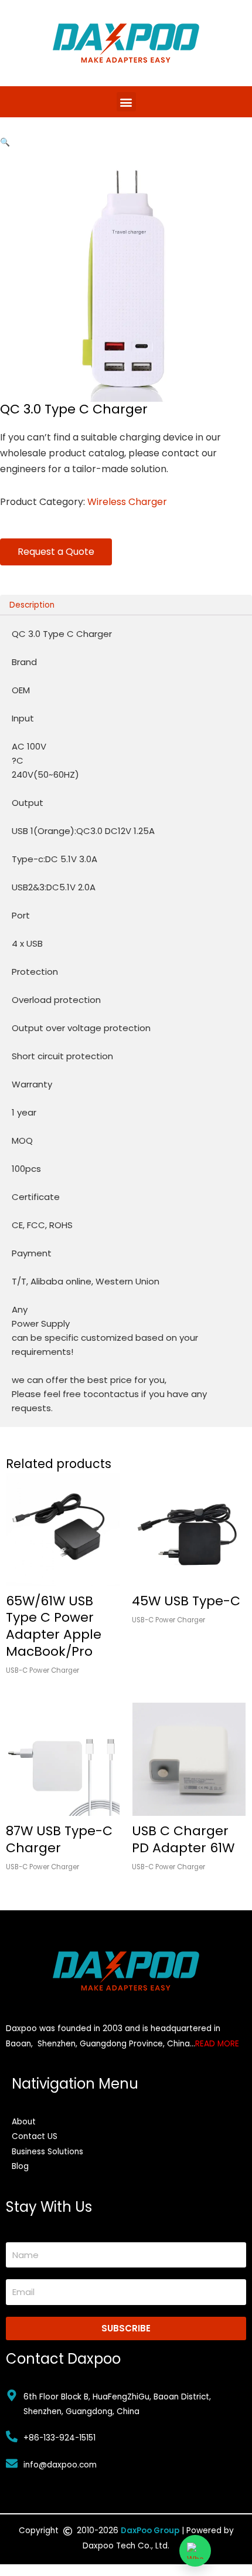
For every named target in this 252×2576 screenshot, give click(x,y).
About (24, 2122)
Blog (20, 2166)
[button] (126, 102)
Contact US (35, 2136)
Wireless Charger (127, 502)
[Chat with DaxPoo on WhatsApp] (195, 2551)
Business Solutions (47, 2152)
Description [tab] (32, 605)
